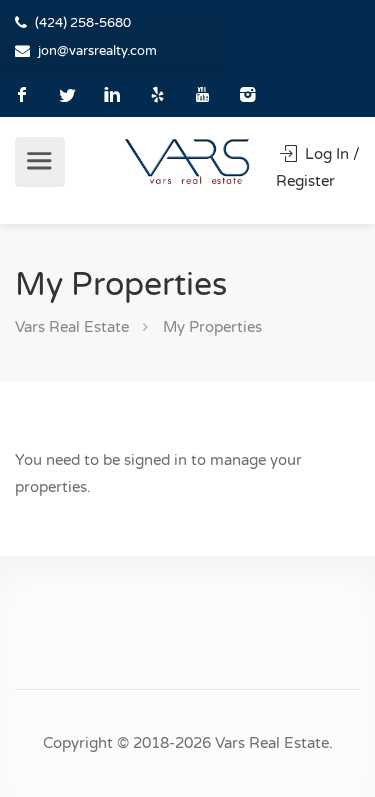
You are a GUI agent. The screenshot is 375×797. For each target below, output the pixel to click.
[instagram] (247, 94)
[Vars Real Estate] (187, 161)
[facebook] (22, 94)
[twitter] (67, 94)
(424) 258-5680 (83, 23)
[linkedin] (112, 94)
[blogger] (157, 94)
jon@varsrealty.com (97, 51)
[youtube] (202, 94)
